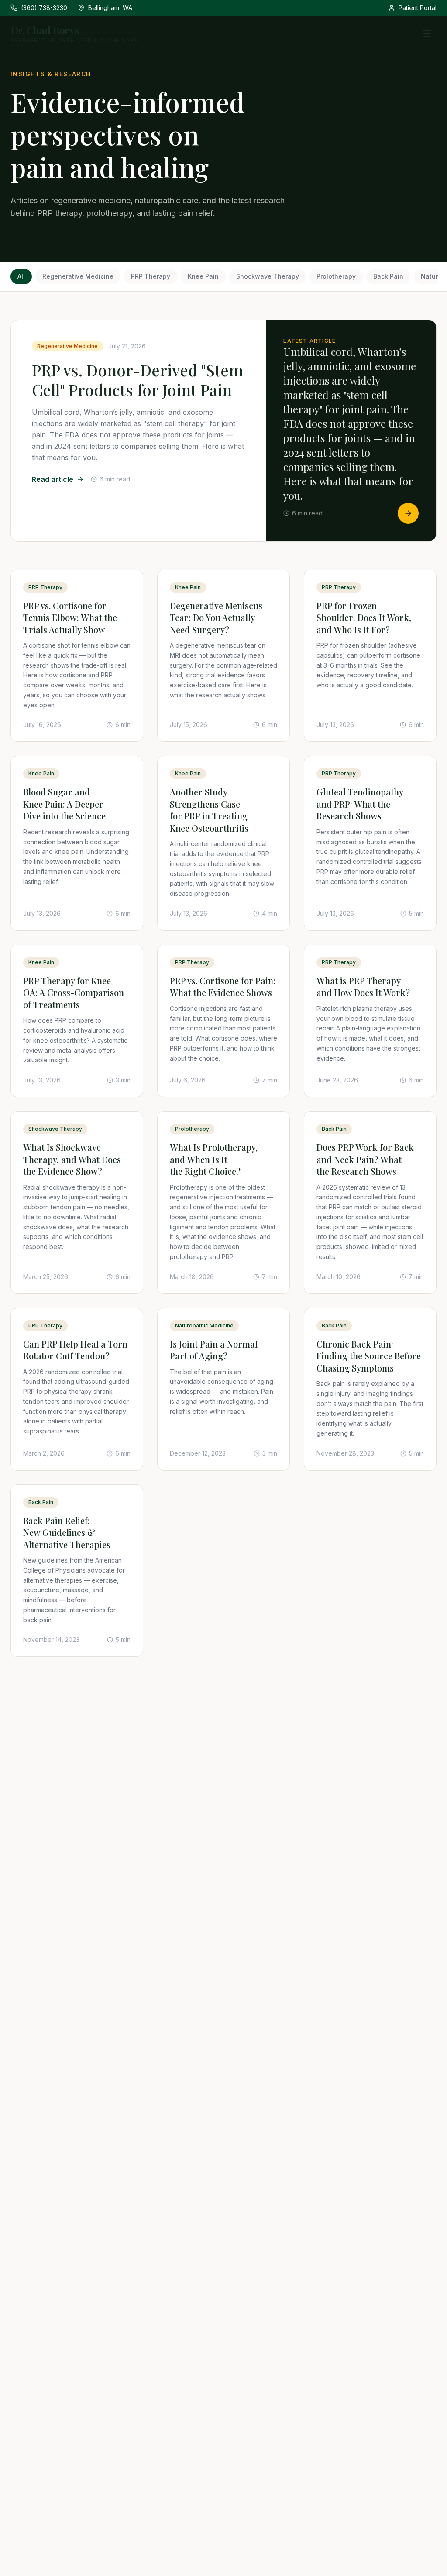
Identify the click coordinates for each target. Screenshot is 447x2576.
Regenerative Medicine (78, 276)
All (21, 276)
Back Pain (388, 276)
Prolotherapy (336, 276)
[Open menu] (427, 34)
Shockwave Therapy (268, 276)
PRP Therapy (151, 276)
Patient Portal (418, 8)
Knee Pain (203, 276)
